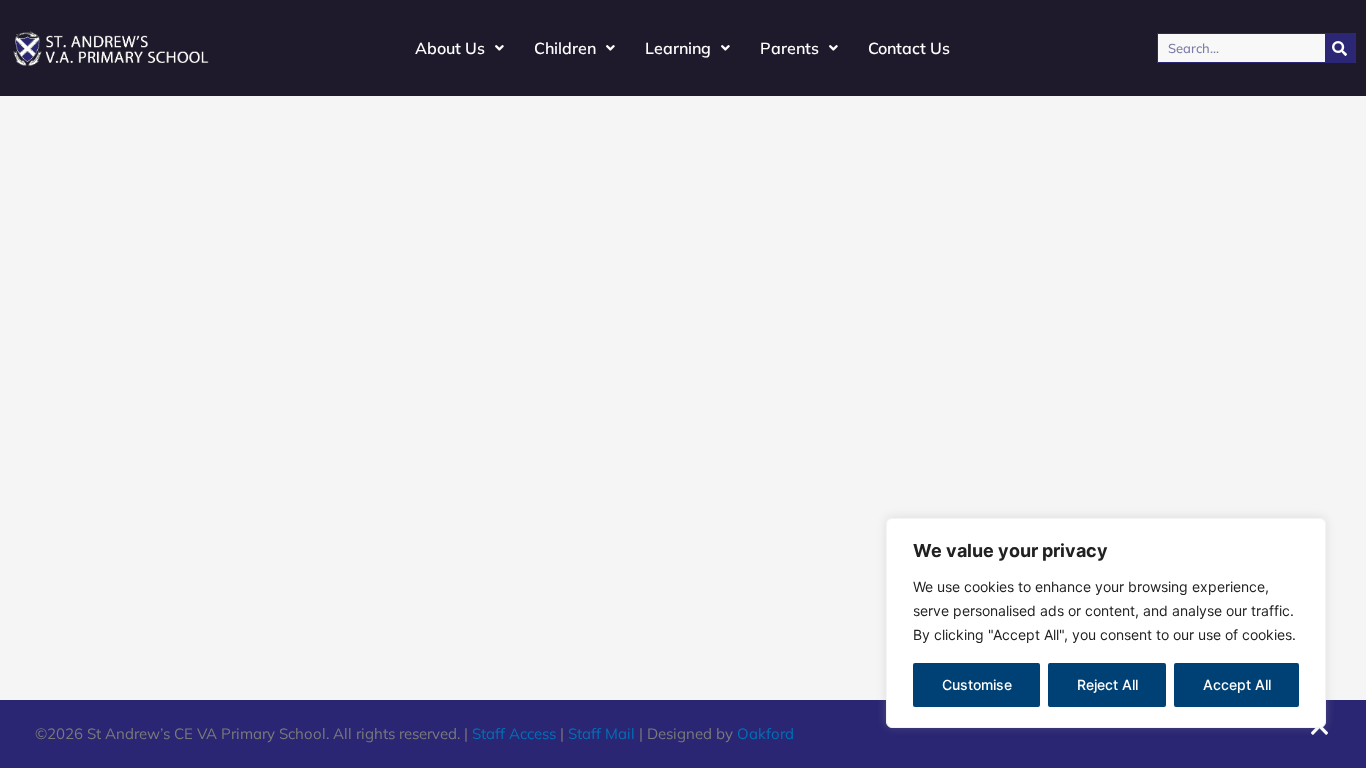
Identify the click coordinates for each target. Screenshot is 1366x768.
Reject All (1107, 684)
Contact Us (909, 48)
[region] (1106, 623)
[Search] (1340, 48)
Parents (789, 48)
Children (565, 48)
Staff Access (514, 733)
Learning (678, 48)
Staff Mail (601, 733)
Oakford (765, 733)
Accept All (1237, 684)
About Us (450, 48)
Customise (977, 684)
